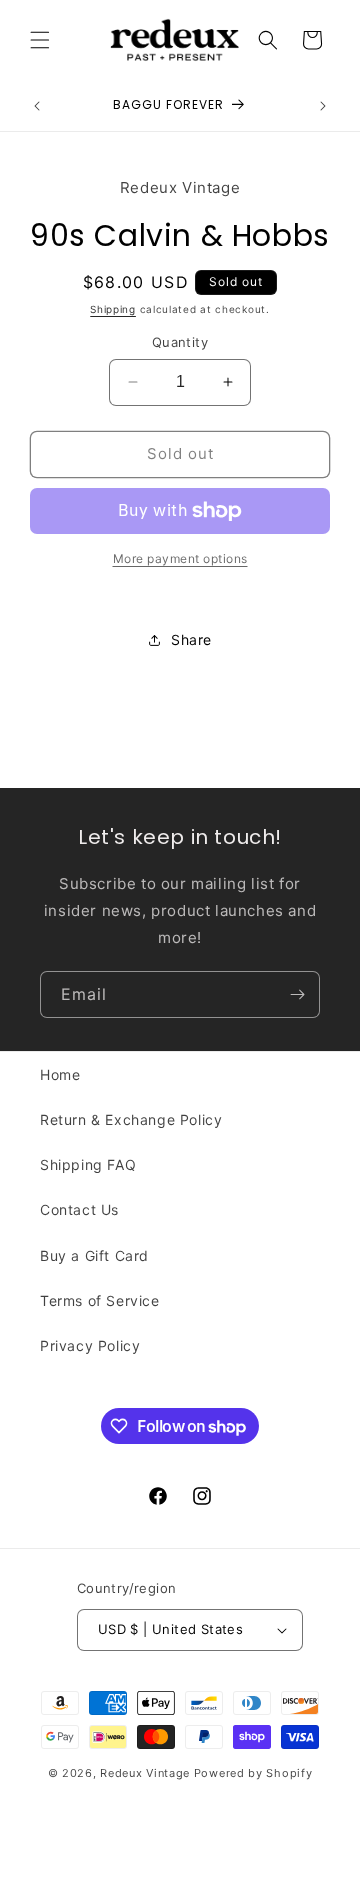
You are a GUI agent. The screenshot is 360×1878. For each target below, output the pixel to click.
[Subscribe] (297, 994)
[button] (40, 40)
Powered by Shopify (253, 1773)
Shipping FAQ (88, 1164)
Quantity (180, 342)
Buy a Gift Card (94, 1255)
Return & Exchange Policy (131, 1119)
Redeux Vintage (145, 1773)
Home (60, 1074)
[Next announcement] (323, 106)
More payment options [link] (180, 558)
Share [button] (191, 639)
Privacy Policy (90, 1345)
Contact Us (79, 1209)
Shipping (113, 309)
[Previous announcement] (37, 106)
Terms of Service (100, 1300)
